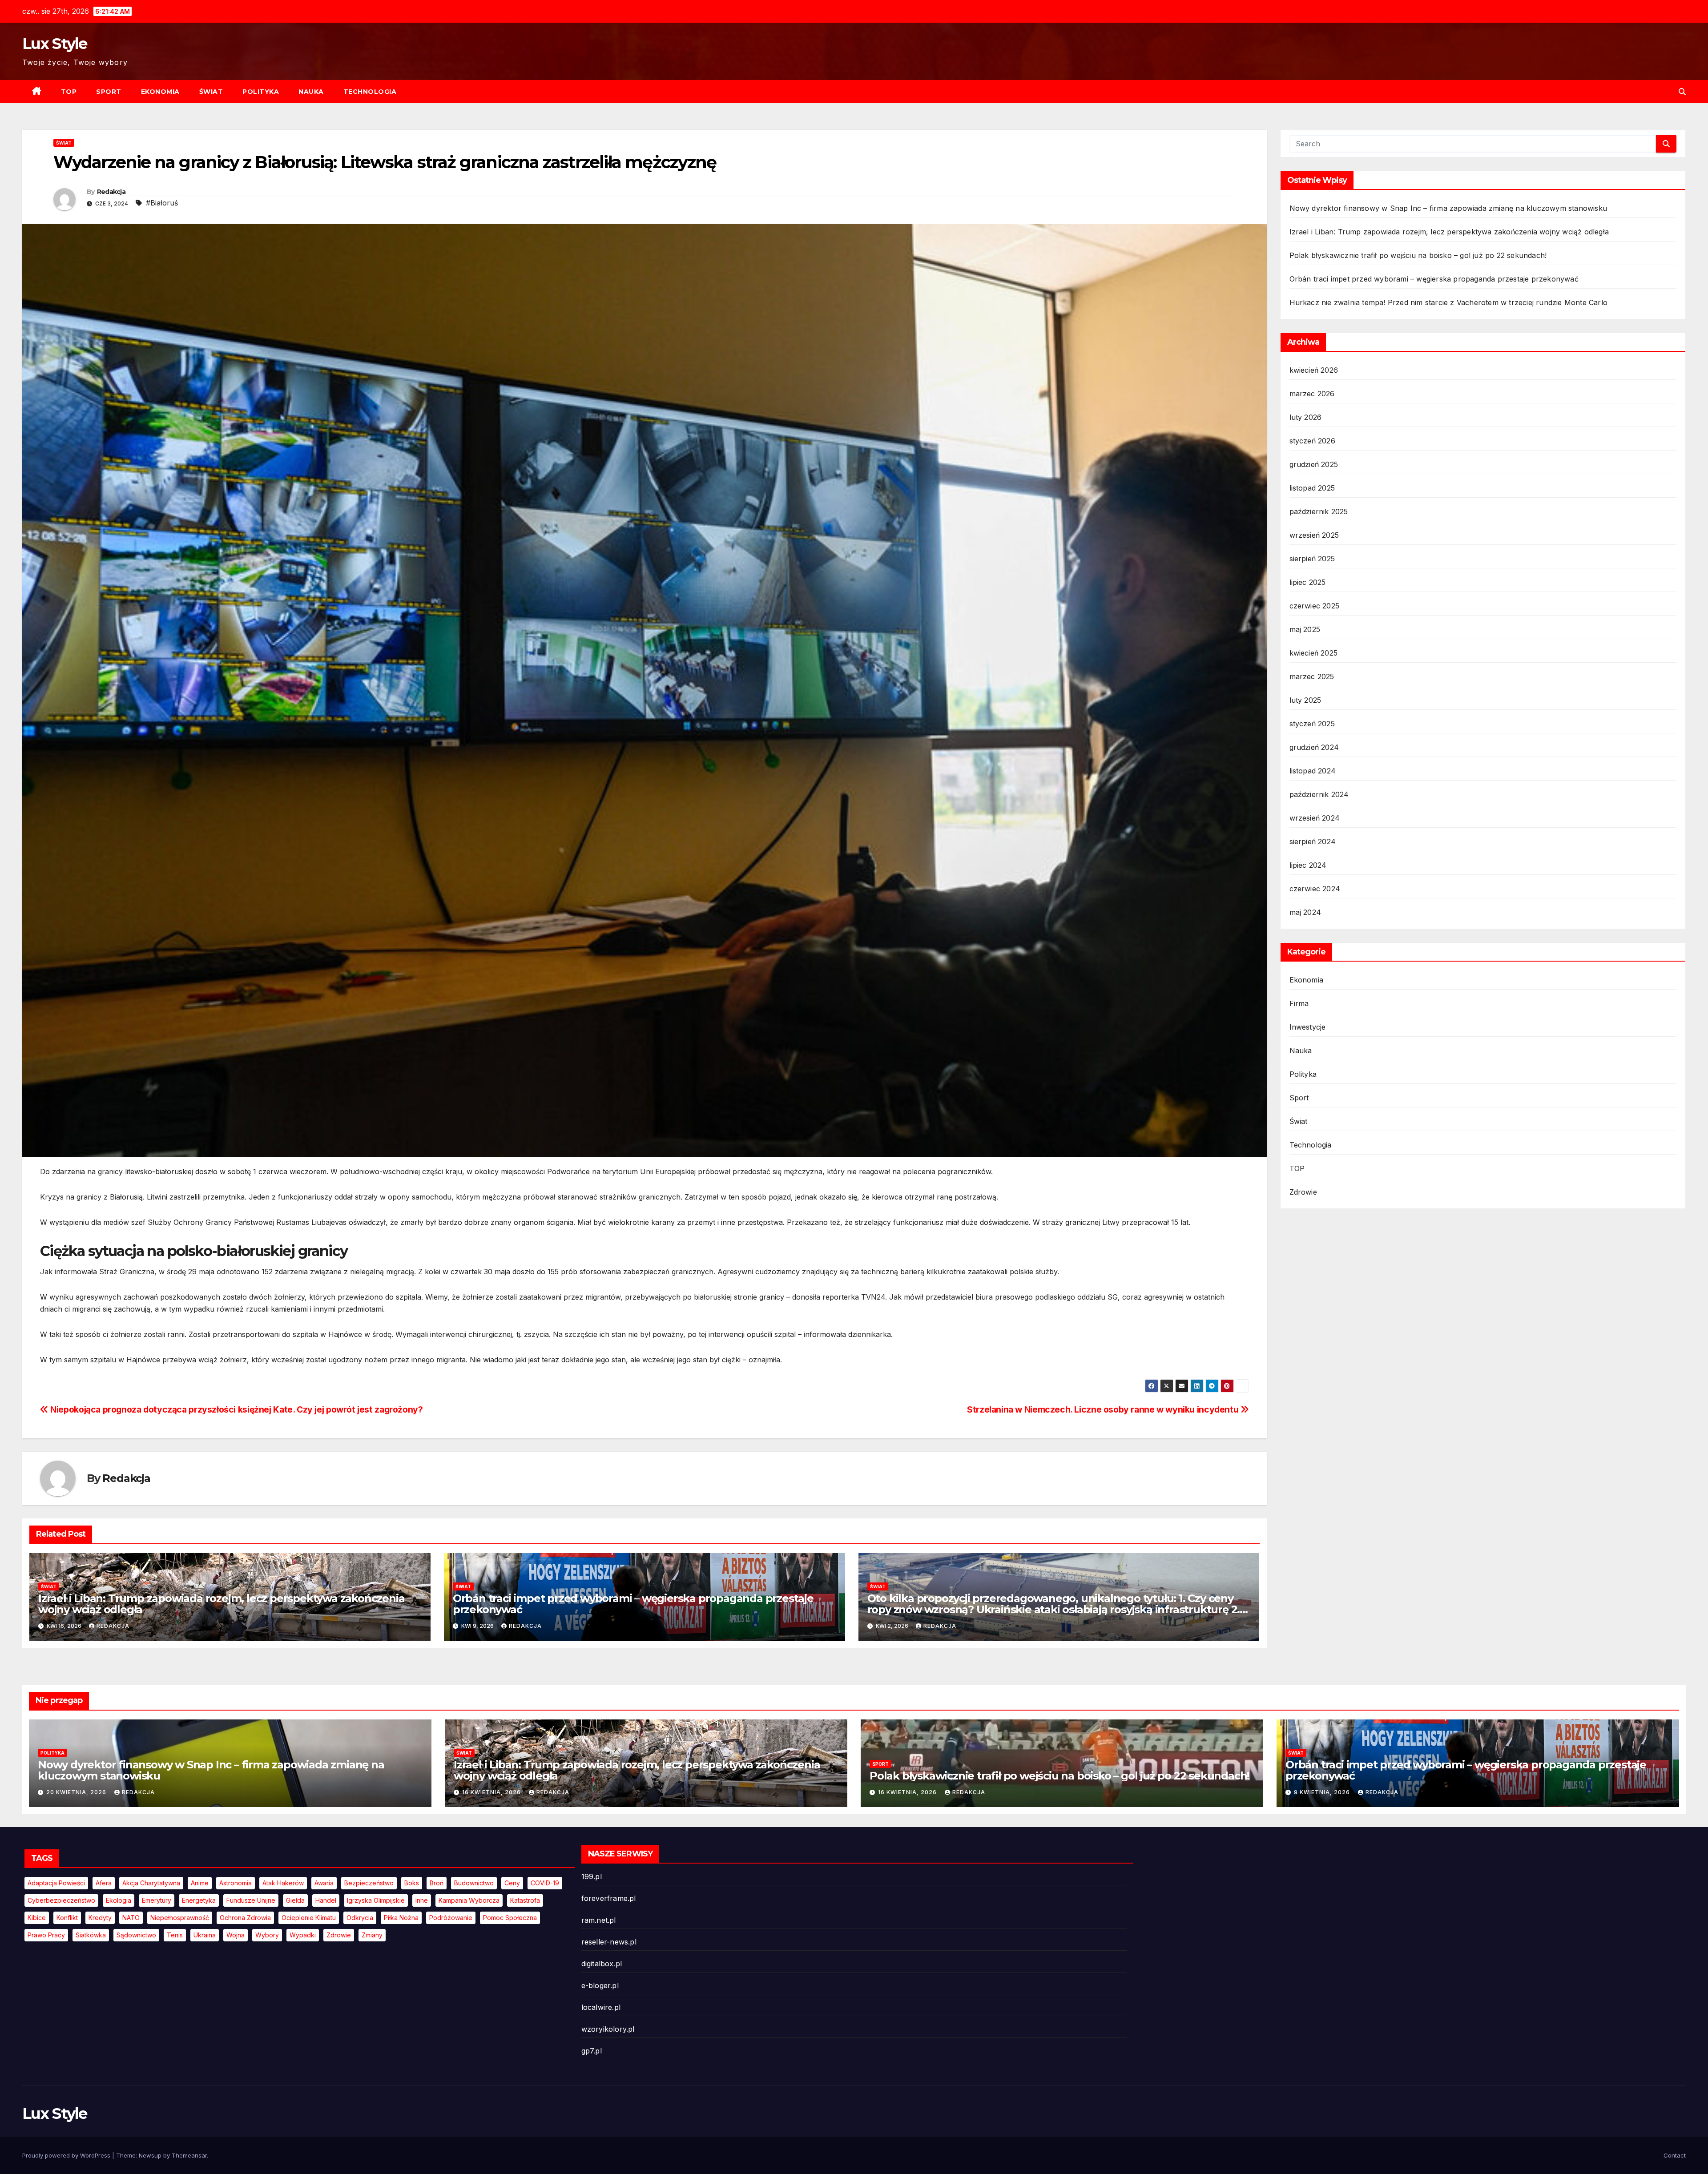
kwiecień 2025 (1314, 653)
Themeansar (189, 2155)
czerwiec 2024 (1315, 889)
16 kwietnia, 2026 (492, 1792)
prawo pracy (46, 1935)
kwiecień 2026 (1314, 370)
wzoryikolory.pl (608, 2029)
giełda (295, 1900)
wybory (267, 1935)
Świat (211, 92)
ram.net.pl (599, 1920)
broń (437, 1883)
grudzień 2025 (1314, 464)
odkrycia (360, 1918)
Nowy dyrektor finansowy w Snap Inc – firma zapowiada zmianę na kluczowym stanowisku (1448, 208)
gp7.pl (592, 2051)
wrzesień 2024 (1315, 818)
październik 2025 (1319, 511)
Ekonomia (160, 92)
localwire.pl (601, 2007)
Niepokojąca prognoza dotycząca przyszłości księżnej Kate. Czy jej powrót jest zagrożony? (236, 1409)
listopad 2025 (1312, 488)
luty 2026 (1306, 417)
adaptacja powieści (56, 1883)
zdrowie (339, 1935)
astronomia (236, 1883)
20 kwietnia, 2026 (77, 1792)
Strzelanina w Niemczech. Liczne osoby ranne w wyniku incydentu (1104, 1409)
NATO (131, 1918)
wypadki (303, 1935)
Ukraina (205, 1935)
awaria (324, 1883)
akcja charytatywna (151, 1883)
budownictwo (474, 1883)
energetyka (199, 1900)
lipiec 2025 (1308, 582)
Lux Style (55, 44)
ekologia (119, 1900)
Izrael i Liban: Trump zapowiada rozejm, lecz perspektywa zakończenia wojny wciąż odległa (221, 1604)
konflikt (67, 1918)
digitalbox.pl (602, 1964)
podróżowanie (451, 1918)
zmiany (372, 1935)
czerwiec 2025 (1315, 606)
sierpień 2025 (1312, 559)
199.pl (592, 1876)
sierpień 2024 (1313, 841)
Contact (1675, 2155)
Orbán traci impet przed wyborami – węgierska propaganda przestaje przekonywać (633, 1604)
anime (200, 1883)
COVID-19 (545, 1883)
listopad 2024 (1313, 771)
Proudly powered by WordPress (67, 2155)
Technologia (370, 92)
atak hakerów (283, 1883)
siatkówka (91, 1935)
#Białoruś (162, 203)
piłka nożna (401, 1918)
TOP (69, 92)
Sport (109, 92)
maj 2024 (1305, 912)
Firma (1299, 1003)
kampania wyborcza (469, 1900)
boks (412, 1883)
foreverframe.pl (609, 1898)
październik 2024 (1319, 794)
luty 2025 (1305, 700)
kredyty (100, 1918)
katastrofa (525, 1900)
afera (104, 1883)
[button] (1682, 92)
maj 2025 (1305, 629)
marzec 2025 (1312, 676)
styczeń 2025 (1312, 724)
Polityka (261, 92)
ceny (512, 1883)
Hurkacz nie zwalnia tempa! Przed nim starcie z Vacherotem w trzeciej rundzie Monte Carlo (1449, 302)
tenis (175, 1935)
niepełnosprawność (180, 1918)
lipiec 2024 (1308, 865)
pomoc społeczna (510, 1918)
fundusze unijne (251, 1900)
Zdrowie (1303, 1192)
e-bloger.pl (600, 1985)
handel (326, 1900)
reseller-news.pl (609, 1942)
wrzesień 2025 (1314, 535)
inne (422, 1900)
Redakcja (111, 192)
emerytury (157, 1900)
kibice (37, 1918)
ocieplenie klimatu (309, 1918)
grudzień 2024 (1314, 747)
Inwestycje (1308, 1027)
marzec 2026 (1312, 394)
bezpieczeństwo (369, 1883)
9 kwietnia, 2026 (1323, 1792)
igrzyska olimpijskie (376, 1900)
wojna (236, 1935)
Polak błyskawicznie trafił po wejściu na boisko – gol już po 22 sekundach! (1418, 255)
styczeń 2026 (1312, 441)
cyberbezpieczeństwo (61, 1900)
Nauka (311, 92)
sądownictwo (136, 1935)
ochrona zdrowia (245, 1918)
